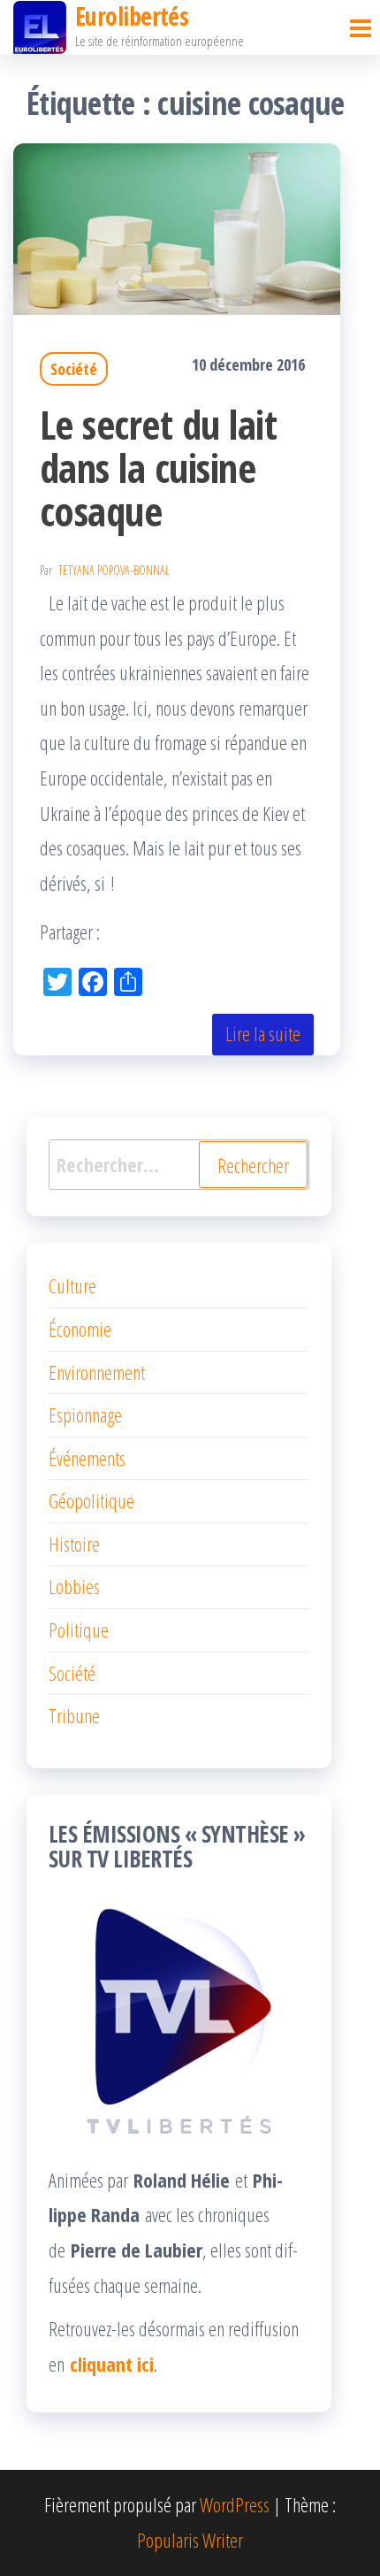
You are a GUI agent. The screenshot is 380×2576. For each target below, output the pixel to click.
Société (74, 369)
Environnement (97, 1372)
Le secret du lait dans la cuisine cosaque (158, 468)
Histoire (74, 1544)
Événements (87, 1458)
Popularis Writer (190, 2540)
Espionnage (85, 1414)
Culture (72, 1285)
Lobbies (74, 1586)
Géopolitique (91, 1500)
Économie (80, 1329)
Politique (79, 1629)
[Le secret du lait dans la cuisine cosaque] (177, 226)
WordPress (235, 2504)
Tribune (74, 1715)
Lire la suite (263, 1033)
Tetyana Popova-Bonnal (114, 570)
